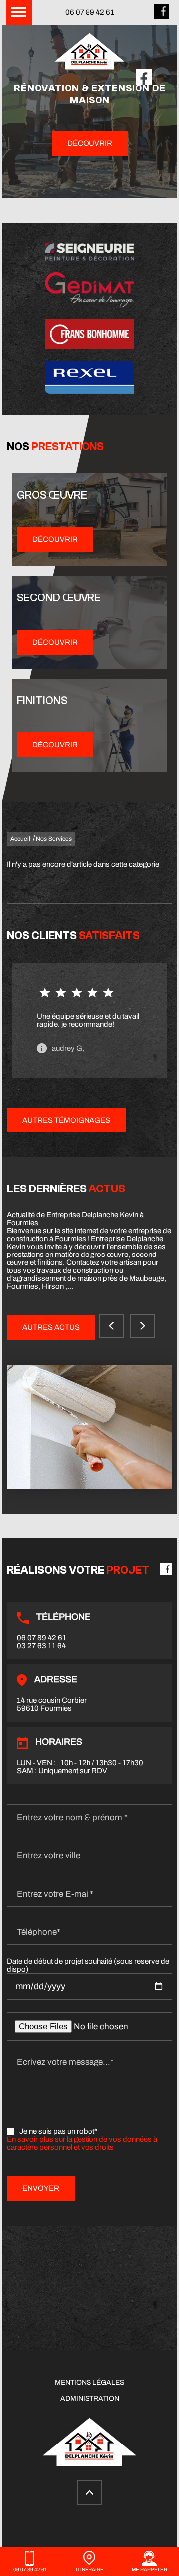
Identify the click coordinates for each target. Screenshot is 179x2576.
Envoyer (41, 2188)
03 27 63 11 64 (41, 1646)
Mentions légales (89, 2383)
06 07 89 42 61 (90, 12)
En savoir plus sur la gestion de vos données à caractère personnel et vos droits (82, 2143)
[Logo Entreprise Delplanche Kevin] (89, 52)
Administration (90, 2399)
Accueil (20, 839)
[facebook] (162, 16)
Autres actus (51, 1327)
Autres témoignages (66, 1120)
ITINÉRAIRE (90, 2569)
